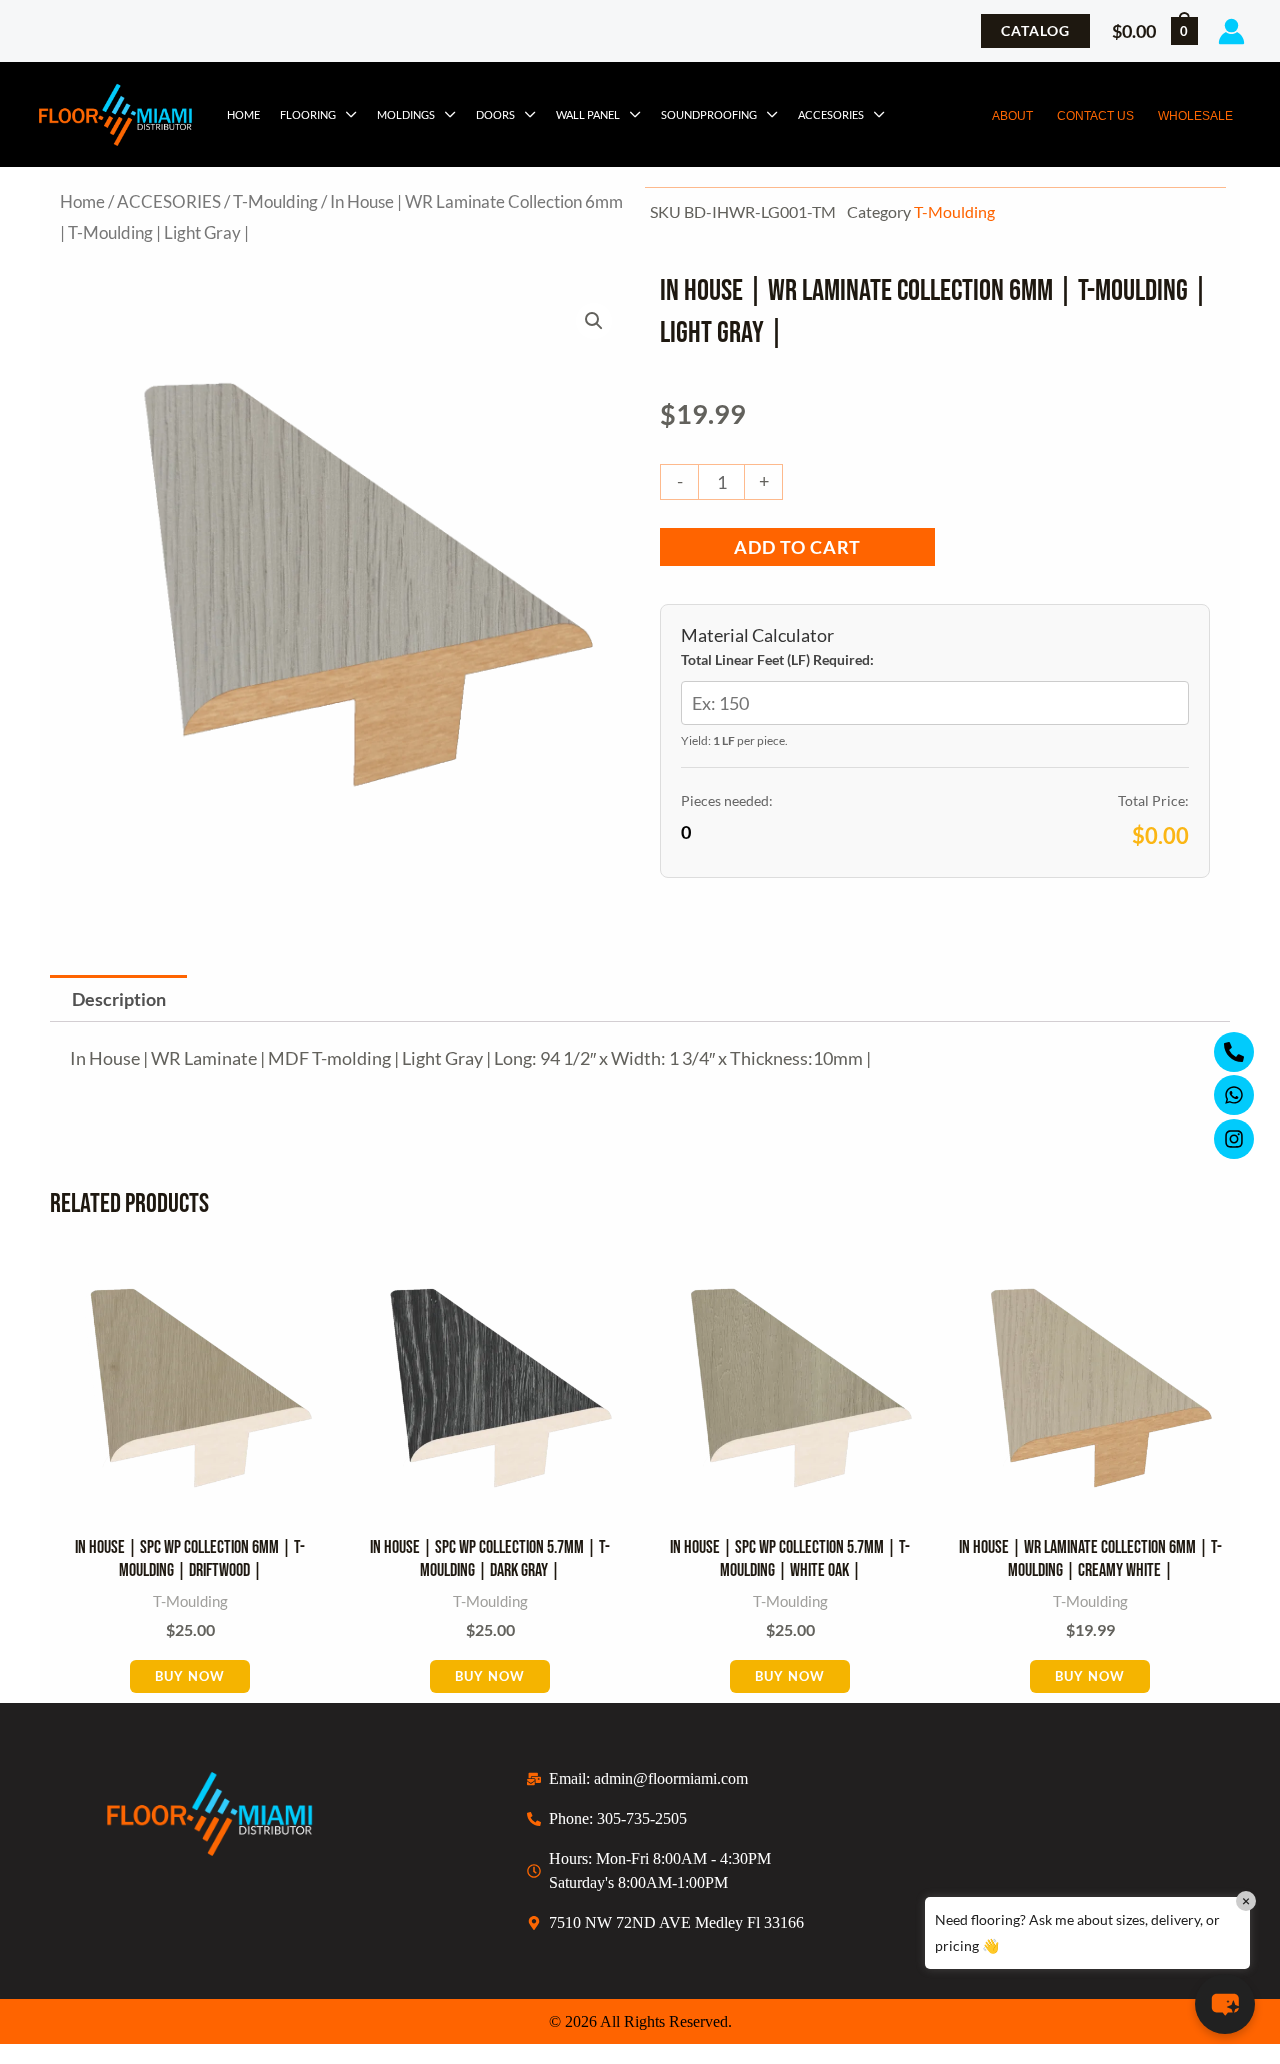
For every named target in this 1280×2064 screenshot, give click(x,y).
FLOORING (308, 114)
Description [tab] (119, 999)
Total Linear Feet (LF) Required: (777, 659)
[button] (1035, 31)
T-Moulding (275, 202)
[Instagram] (1234, 1139)
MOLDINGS (406, 114)
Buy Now (190, 1676)
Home (243, 114)
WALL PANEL (588, 114)
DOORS (495, 114)
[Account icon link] (1231, 31)
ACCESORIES (831, 114)
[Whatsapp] (1234, 1095)
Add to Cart (797, 547)
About (1012, 116)
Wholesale (1195, 116)
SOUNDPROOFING (709, 114)
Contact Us (1095, 116)
